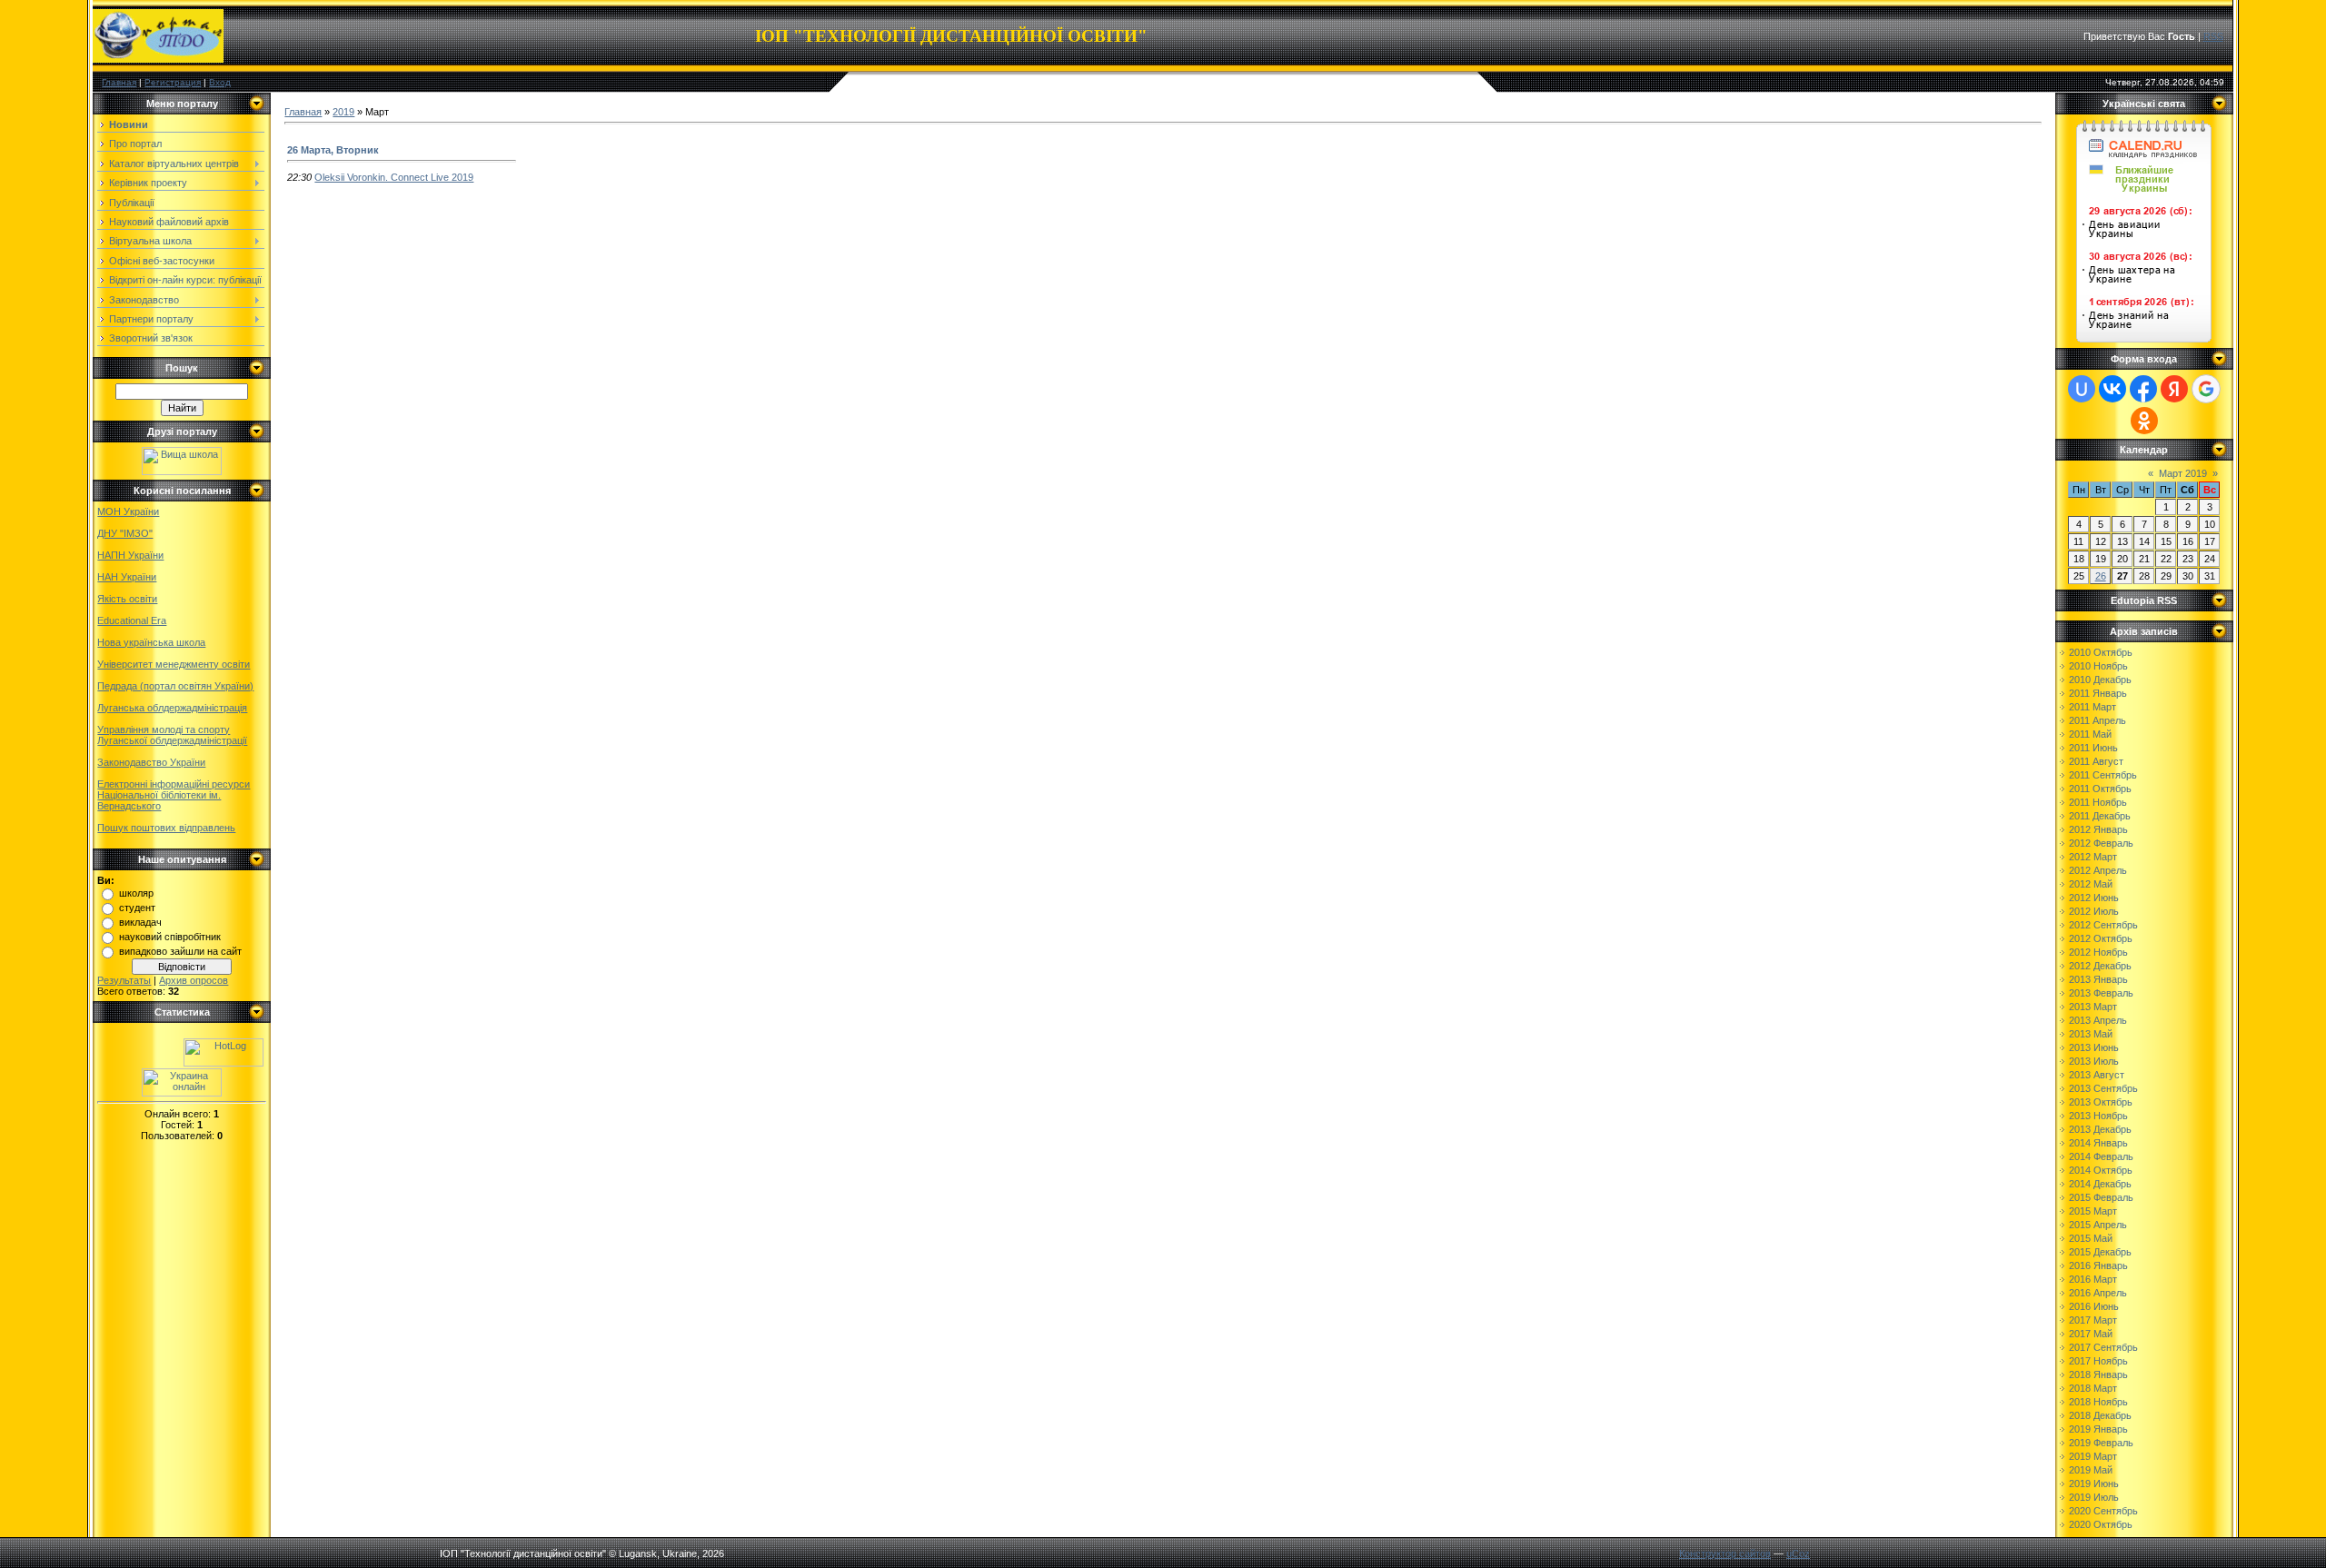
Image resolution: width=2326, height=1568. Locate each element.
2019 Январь (2098, 1429)
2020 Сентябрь (2103, 1511)
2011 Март (2092, 707)
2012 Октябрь (2101, 938)
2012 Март (2093, 857)
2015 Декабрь (2100, 1252)
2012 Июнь (2094, 898)
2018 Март (2093, 1388)
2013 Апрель (2098, 1020)
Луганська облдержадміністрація (172, 708)
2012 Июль (2094, 911)
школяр (136, 893)
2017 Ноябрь (2098, 1361)
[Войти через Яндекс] (2174, 389)
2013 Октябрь (2101, 1102)
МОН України (128, 511)
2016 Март (2093, 1279)
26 (2101, 576)
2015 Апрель (2098, 1225)
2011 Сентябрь (2103, 775)
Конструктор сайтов (1725, 1553)
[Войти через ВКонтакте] (2112, 389)
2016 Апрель (2098, 1293)
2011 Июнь (2093, 748)
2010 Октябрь (2101, 652)
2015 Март (2093, 1211)
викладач (140, 922)
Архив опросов (194, 980)
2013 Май (2091, 1034)
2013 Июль (2094, 1061)
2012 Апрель (2098, 870)
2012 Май (2091, 884)
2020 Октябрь (2101, 1524)
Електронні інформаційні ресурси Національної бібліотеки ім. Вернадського (174, 795)
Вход (220, 82)
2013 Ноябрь (2098, 1116)
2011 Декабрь (2100, 816)
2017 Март (2093, 1320)
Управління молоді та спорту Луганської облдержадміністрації (172, 735)
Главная (119, 82)
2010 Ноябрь (2098, 666)
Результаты (124, 980)
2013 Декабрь (2100, 1129)
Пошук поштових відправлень (166, 828)
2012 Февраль (2101, 843)
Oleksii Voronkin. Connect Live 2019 (394, 177)
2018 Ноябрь (2098, 1402)
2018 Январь (2098, 1374)
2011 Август (2096, 761)
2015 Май (2091, 1238)
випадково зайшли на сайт (180, 951)
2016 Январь (2098, 1265)
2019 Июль (2094, 1497)
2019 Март (2093, 1456)
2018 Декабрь (2100, 1415)
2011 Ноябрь (2098, 802)
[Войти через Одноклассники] (2144, 421)
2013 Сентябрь (2103, 1088)
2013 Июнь (2094, 1047)
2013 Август (2097, 1075)
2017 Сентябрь (2103, 1347)
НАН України (127, 577)
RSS (2213, 36)
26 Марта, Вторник (333, 150)
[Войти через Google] (2206, 389)
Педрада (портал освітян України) (175, 686)
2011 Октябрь (2100, 789)
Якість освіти (127, 599)
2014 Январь (2098, 1143)
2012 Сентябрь (2103, 925)
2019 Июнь (2094, 1484)
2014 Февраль (2101, 1156)
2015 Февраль (2101, 1197)
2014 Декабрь (2100, 1184)
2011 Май (2090, 734)
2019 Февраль (2101, 1443)
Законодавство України (151, 762)
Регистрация (173, 82)
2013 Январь (2098, 979)
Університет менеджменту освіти (174, 664)
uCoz (1798, 1553)
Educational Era (132, 620)
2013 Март (2093, 1007)
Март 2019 (2183, 473)
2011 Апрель (2097, 720)
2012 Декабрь (2100, 966)
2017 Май (2091, 1334)
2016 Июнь (2094, 1306)
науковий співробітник (170, 937)
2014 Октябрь (2101, 1170)
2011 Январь (2098, 693)
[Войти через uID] (2082, 389)
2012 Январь (2098, 829)
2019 (343, 112)
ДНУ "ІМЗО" (125, 533)
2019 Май (2091, 1470)
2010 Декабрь (2100, 680)
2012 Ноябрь (2098, 952)
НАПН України (130, 555)
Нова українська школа (151, 642)
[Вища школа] (182, 471)
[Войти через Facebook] (2143, 389)
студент (137, 908)
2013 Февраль (2101, 993)
